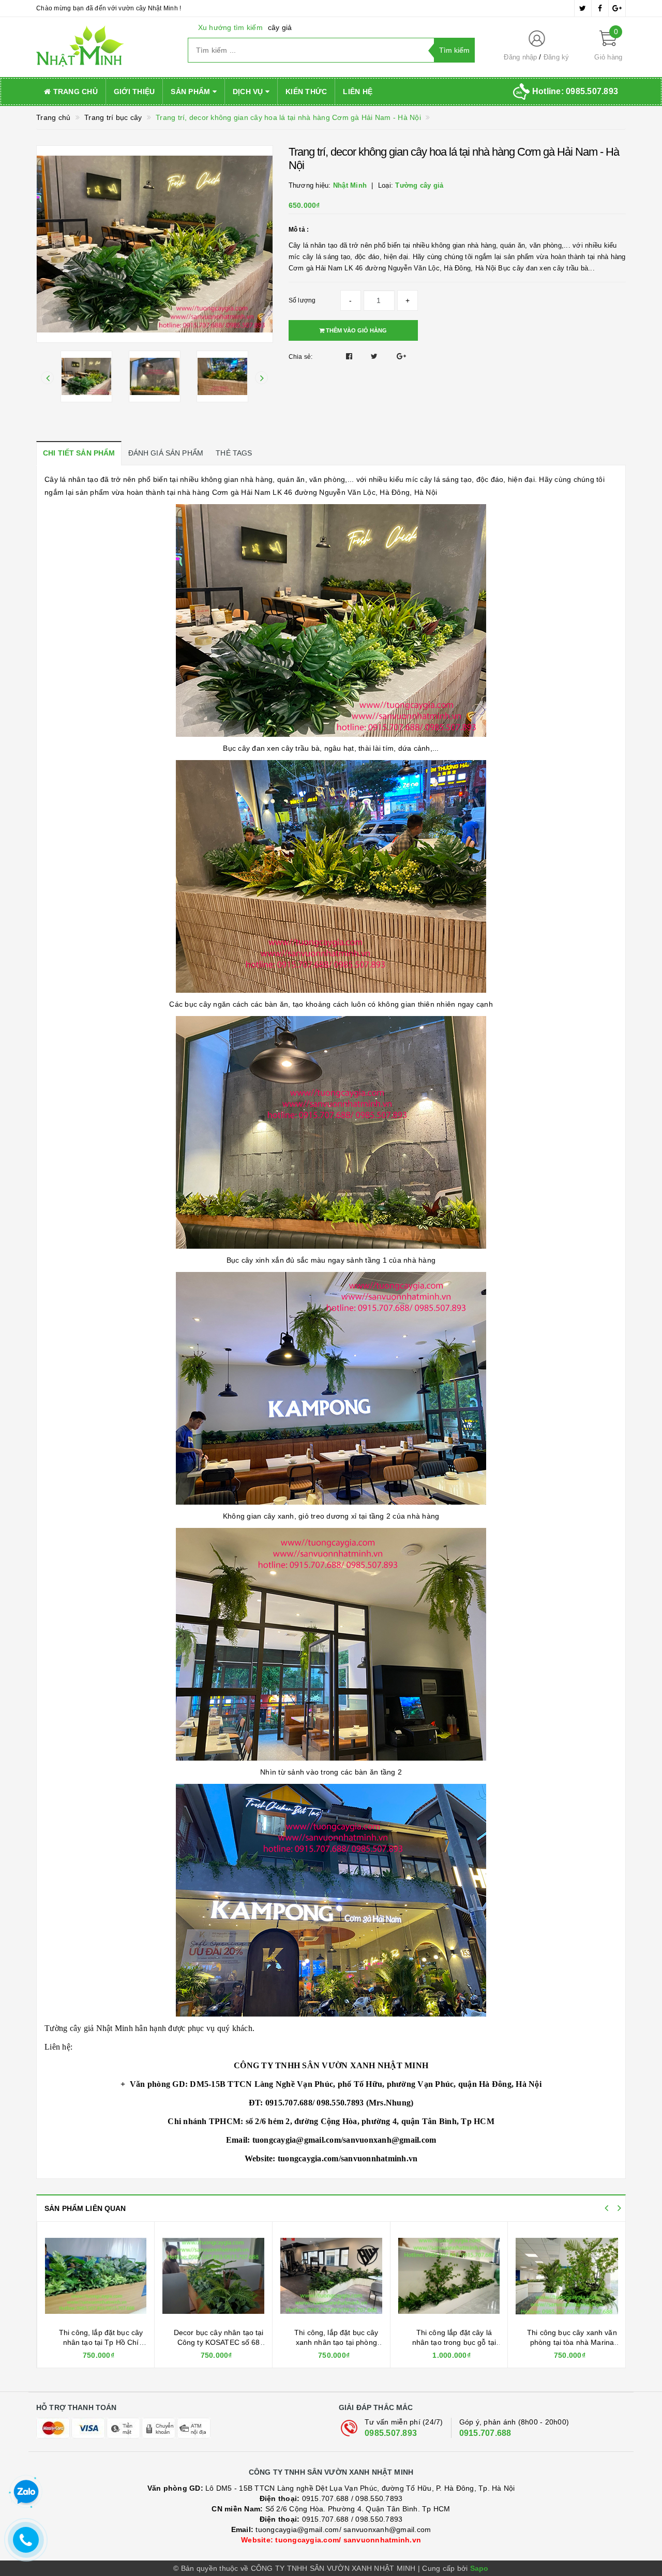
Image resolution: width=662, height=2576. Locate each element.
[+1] (401, 356)
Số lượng (302, 300)
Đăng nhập (520, 57)
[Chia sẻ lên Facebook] (350, 356)
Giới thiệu (134, 92)
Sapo (479, 2568)
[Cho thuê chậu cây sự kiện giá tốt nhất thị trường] (452, 2276)
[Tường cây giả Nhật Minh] (104, 47)
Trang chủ (74, 92)
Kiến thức (306, 92)
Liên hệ (358, 92)
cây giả (280, 27)
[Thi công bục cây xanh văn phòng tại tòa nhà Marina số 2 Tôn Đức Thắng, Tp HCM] (334, 2276)
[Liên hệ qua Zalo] (26, 2492)
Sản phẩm (191, 92)
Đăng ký (556, 57)
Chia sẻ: (301, 357)
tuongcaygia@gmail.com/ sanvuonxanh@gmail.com (331, 2529)
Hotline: (575, 91)
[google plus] (617, 8)
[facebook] (600, 8)
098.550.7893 (379, 2498)
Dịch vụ (249, 92)
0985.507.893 (391, 2433)
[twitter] (583, 8)
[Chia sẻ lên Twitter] (375, 356)
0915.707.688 (485, 2433)
